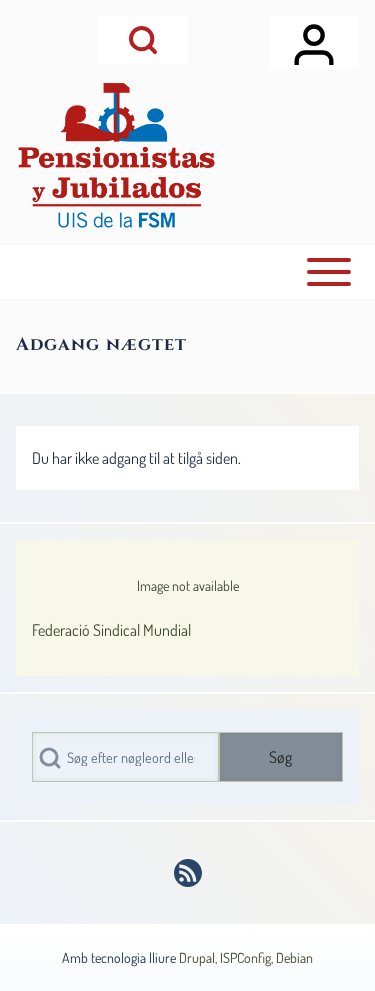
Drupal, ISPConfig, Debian (246, 957)
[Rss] (188, 873)
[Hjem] (116, 155)
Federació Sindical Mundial (111, 630)
